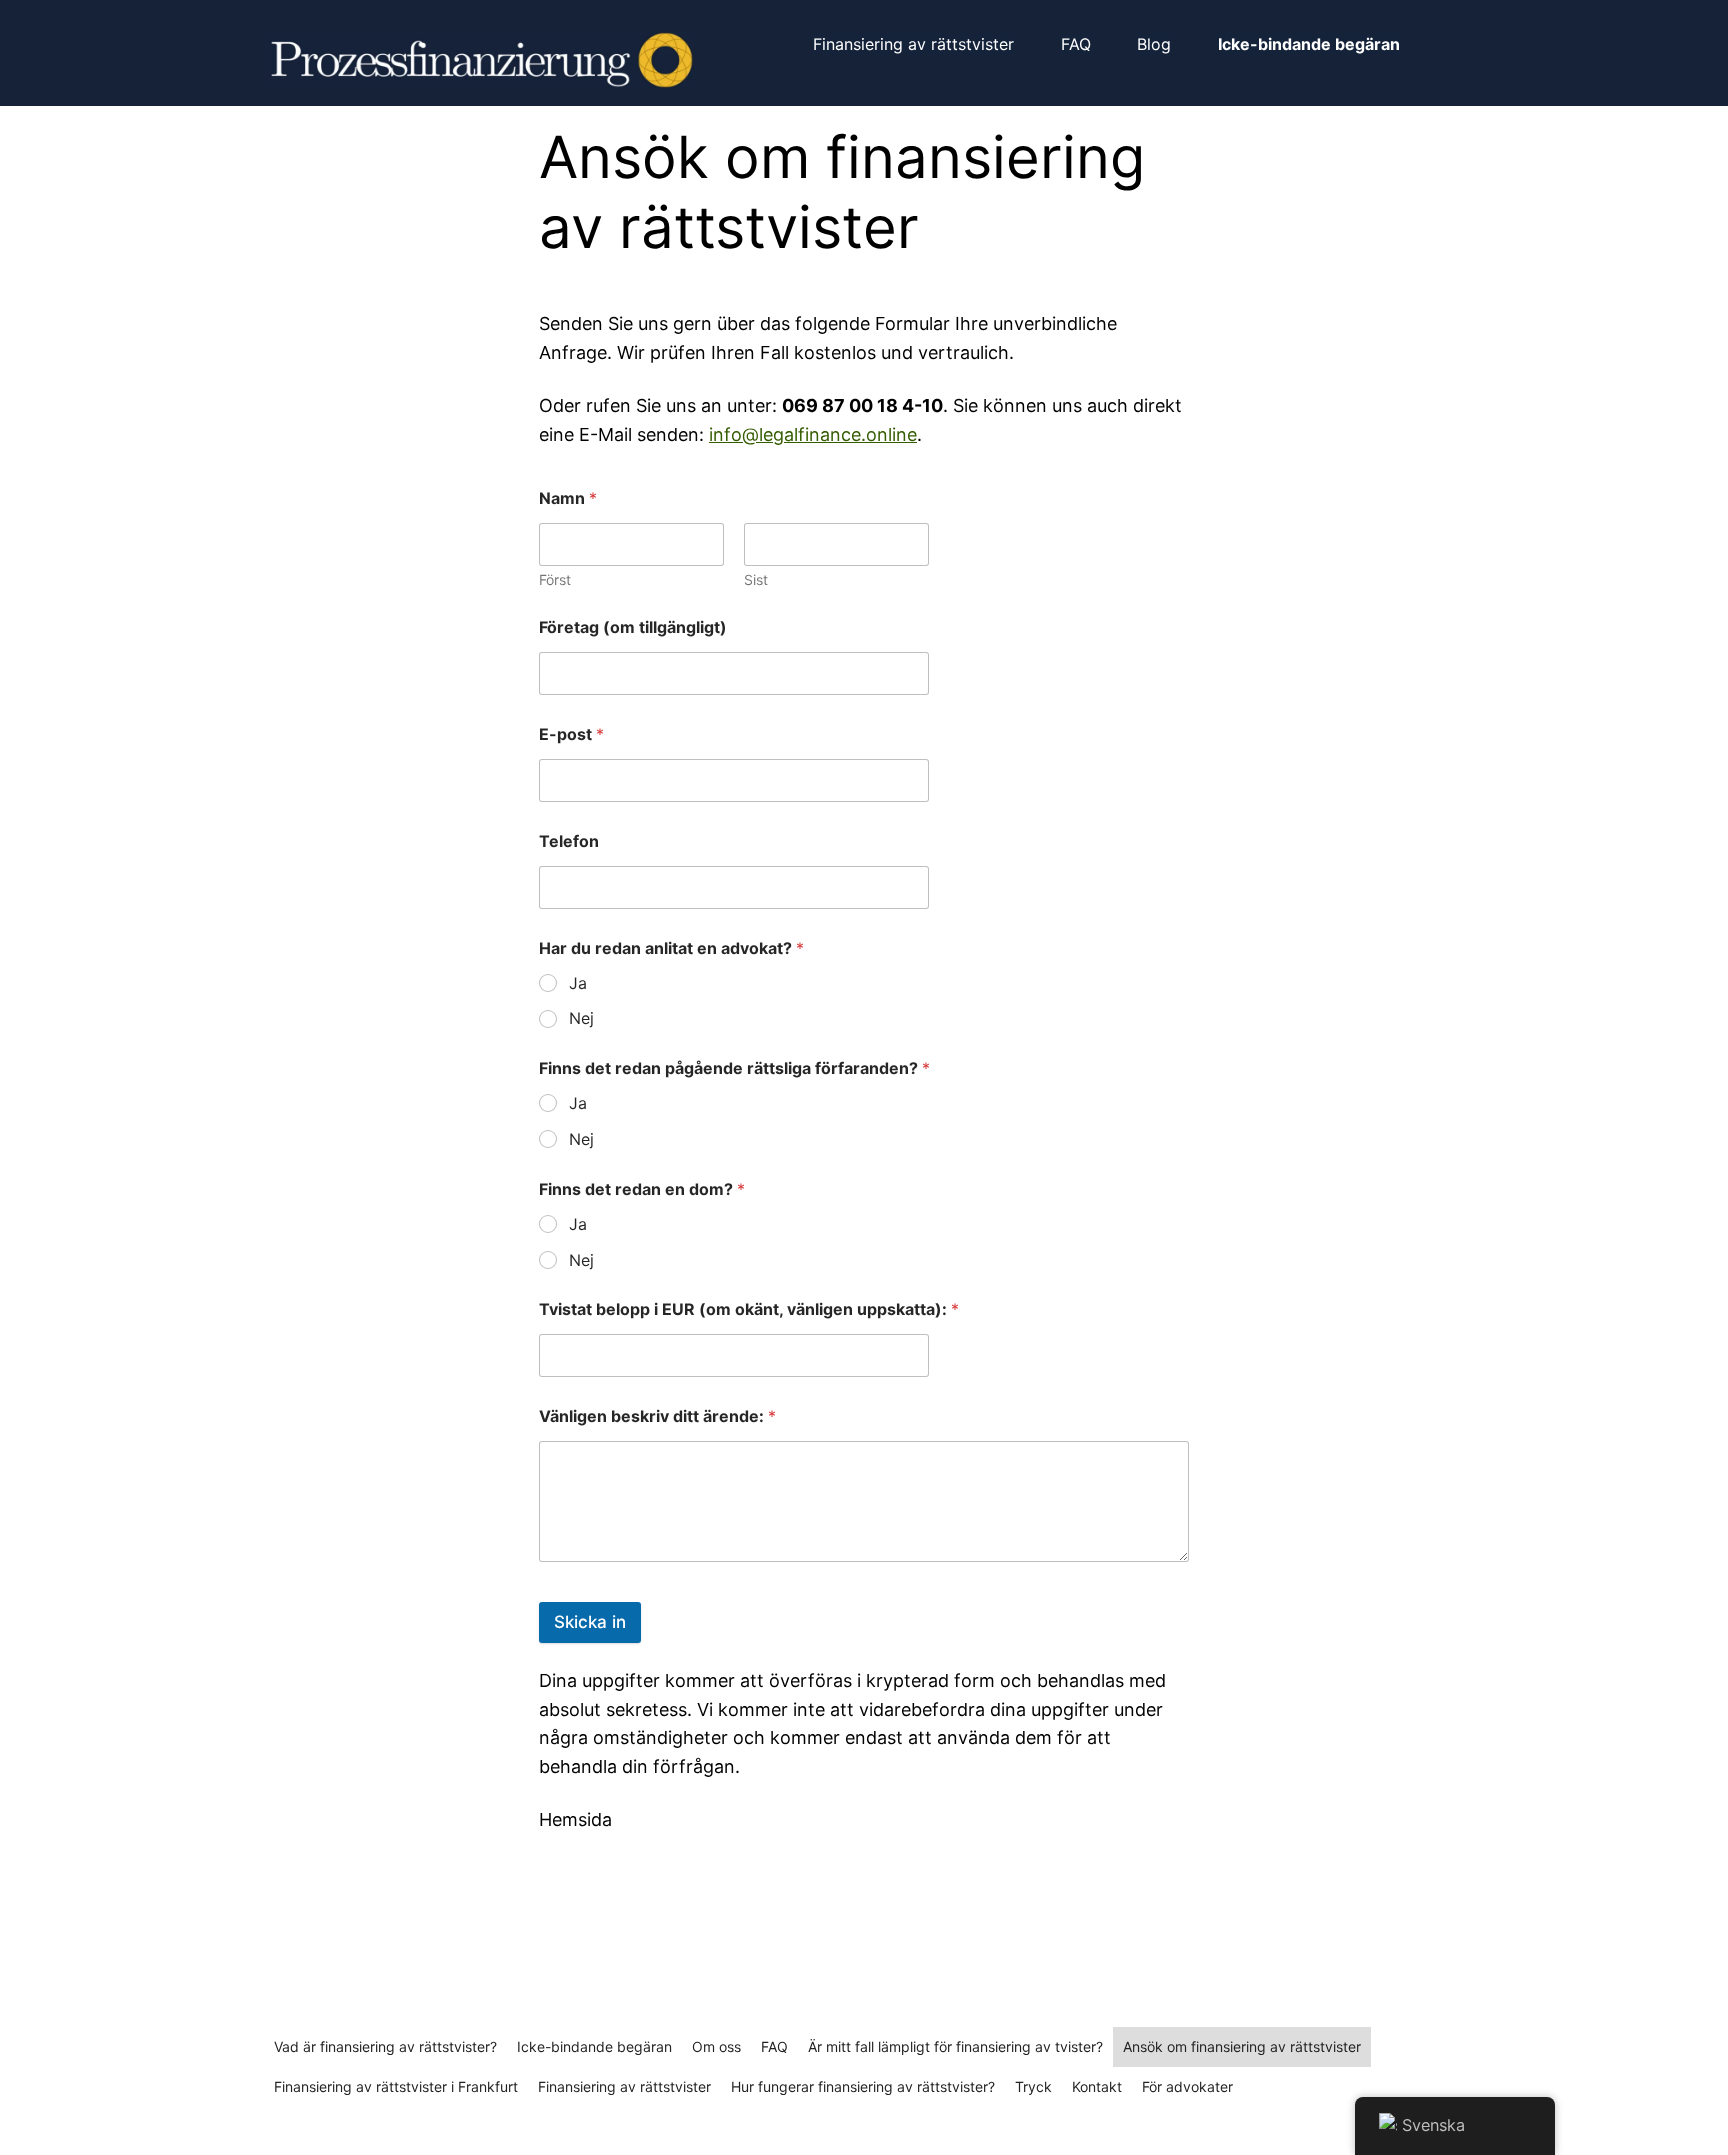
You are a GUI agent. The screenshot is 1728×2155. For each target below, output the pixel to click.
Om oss (716, 2046)
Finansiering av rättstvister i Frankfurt (396, 2086)
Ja (578, 983)
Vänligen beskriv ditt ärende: (657, 1416)
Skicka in (590, 1622)
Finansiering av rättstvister (624, 2086)
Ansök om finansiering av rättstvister (1242, 2046)
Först (555, 579)
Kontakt (1097, 2086)
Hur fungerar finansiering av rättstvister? (863, 2086)
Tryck (1033, 2086)
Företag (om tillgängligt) (633, 627)
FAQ (774, 2046)
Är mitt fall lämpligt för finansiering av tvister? (955, 2046)
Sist (756, 579)
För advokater (1187, 2086)
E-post (571, 734)
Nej (581, 1018)
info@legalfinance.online (813, 434)
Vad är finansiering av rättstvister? (385, 2046)
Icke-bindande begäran (594, 2046)
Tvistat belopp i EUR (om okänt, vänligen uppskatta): (749, 1309)
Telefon (569, 841)
